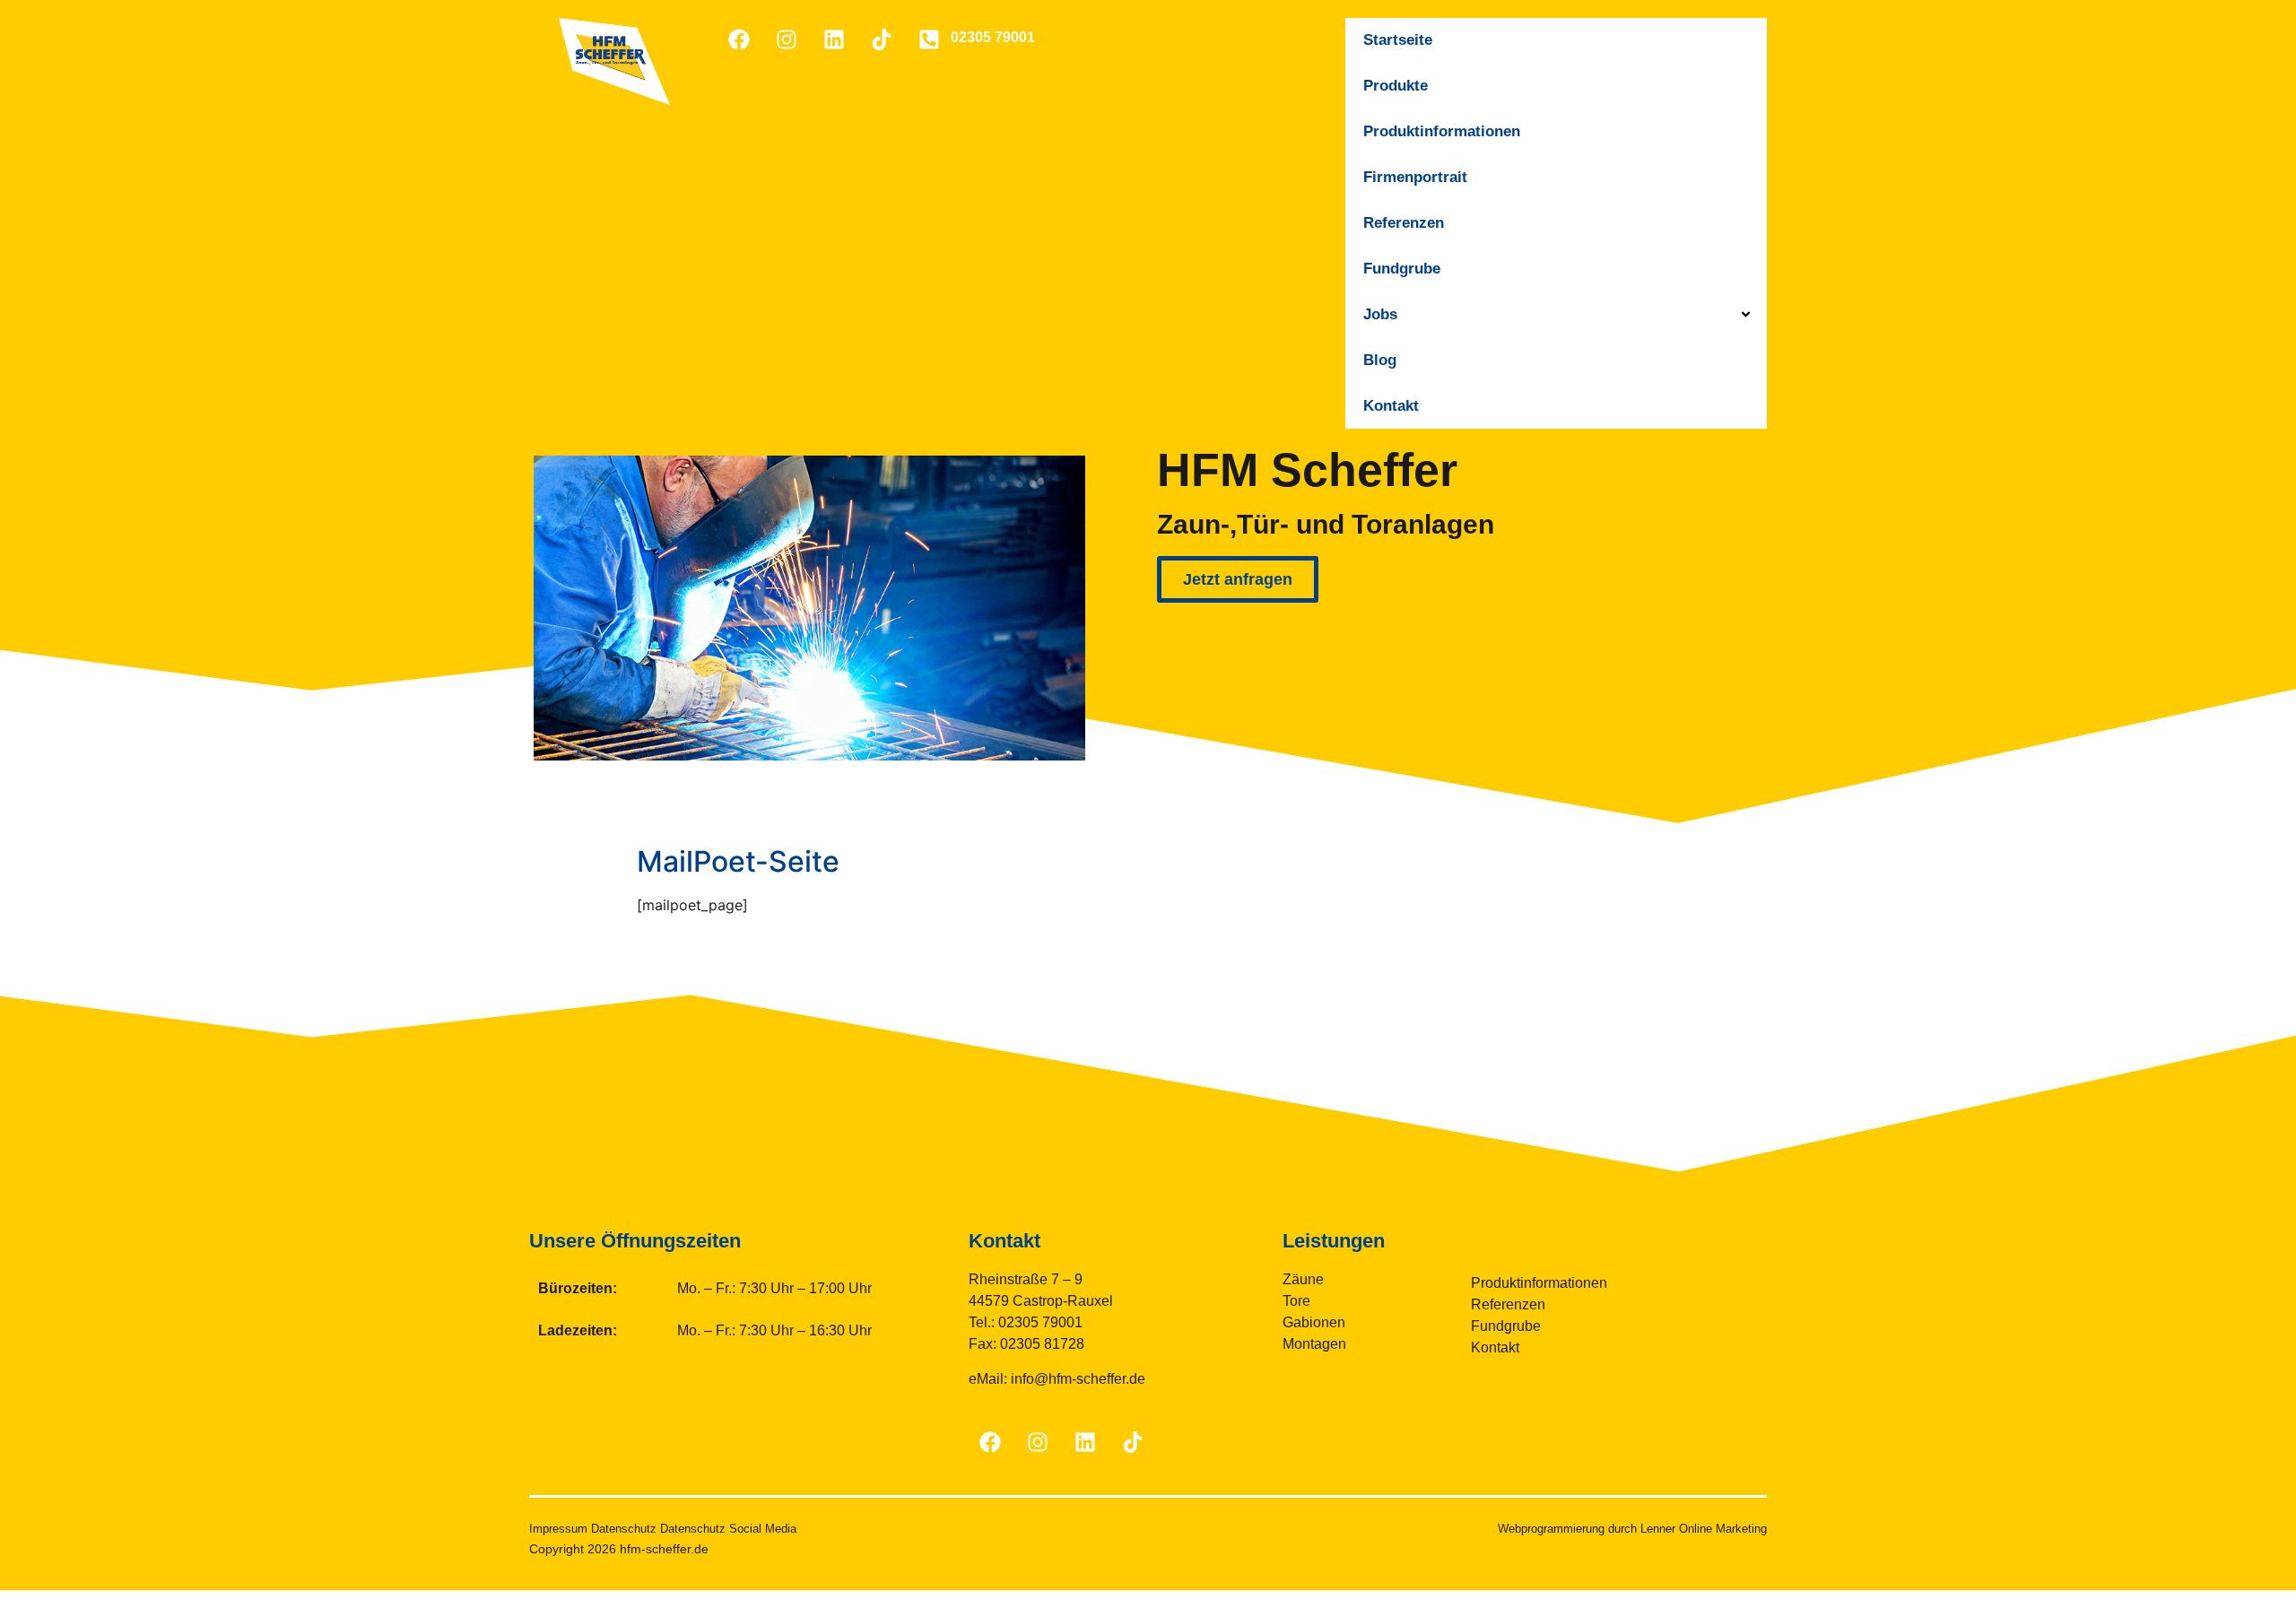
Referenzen (1404, 223)
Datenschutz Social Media (728, 1529)
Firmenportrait (1415, 177)
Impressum (558, 1529)
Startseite (1398, 40)
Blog (1380, 360)
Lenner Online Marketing (1704, 1529)
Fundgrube (1402, 269)
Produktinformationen (1442, 131)
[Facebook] (739, 39)
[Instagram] (787, 39)
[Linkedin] (834, 39)
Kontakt (1391, 406)
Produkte (1396, 86)
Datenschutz (624, 1529)
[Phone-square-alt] (929, 39)
